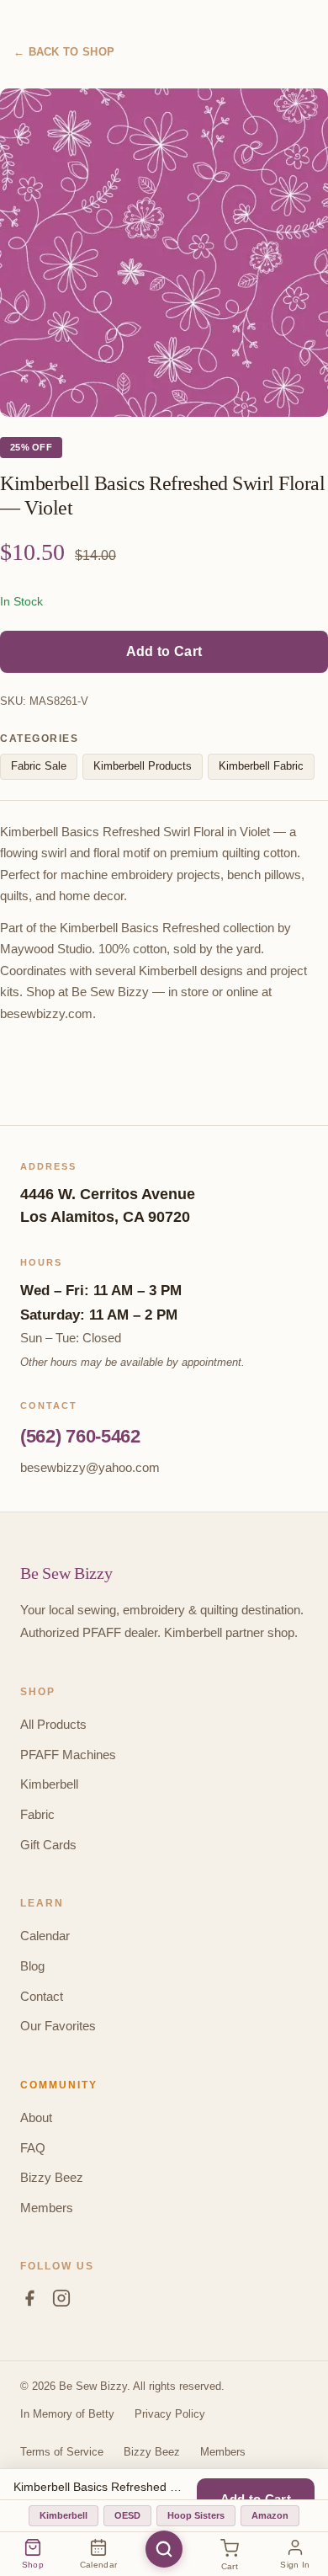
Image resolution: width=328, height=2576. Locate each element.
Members (47, 2208)
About (36, 2117)
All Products (53, 1724)
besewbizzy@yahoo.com (90, 1467)
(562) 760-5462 (80, 1436)
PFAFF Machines (68, 1755)
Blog (32, 1966)
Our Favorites (58, 2026)
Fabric (37, 1814)
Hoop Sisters (196, 2515)
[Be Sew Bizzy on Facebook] (29, 2301)
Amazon (270, 2515)
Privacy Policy (170, 2414)
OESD (127, 2515)
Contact (42, 1996)
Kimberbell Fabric (261, 766)
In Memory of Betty (67, 2414)
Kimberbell (49, 1784)
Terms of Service (62, 2452)
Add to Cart (164, 651)
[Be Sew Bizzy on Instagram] (61, 2301)
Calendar (45, 1936)
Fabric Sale (39, 766)
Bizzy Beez (52, 2177)
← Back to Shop (64, 52)
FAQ (33, 2148)
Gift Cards (48, 1845)
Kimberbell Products (143, 766)
